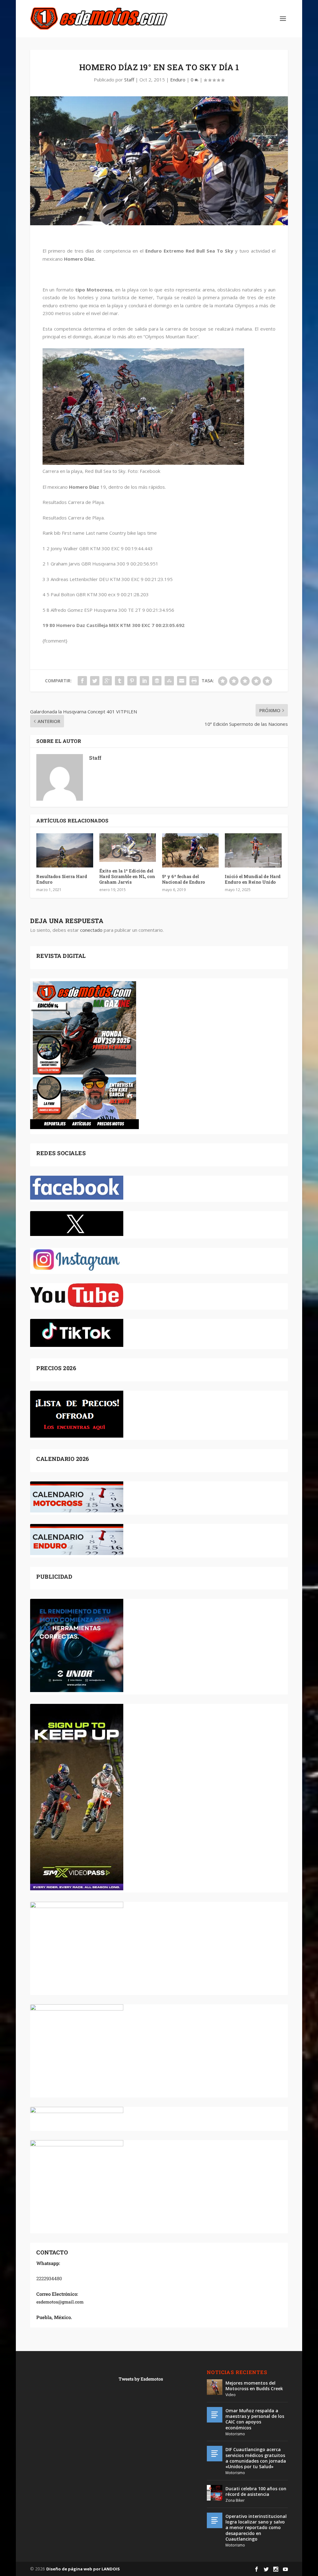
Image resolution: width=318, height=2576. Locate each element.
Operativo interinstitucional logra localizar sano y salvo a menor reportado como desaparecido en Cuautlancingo (256, 2528)
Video (231, 2395)
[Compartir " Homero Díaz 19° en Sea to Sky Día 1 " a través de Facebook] (82, 681)
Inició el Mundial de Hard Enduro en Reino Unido (253, 879)
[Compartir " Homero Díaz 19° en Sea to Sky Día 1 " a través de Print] (194, 681)
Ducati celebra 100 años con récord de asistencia (256, 2491)
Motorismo (235, 2434)
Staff (129, 80)
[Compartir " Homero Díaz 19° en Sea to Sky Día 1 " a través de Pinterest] (132, 681)
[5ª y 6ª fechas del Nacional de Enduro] (190, 850)
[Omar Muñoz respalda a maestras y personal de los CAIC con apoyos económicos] (215, 2415)
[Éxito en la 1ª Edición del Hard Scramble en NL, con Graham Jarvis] (128, 847)
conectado (91, 930)
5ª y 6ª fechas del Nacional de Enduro (184, 879)
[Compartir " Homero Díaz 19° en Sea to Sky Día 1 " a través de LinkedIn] (144, 681)
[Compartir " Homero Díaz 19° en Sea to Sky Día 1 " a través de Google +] (107, 681)
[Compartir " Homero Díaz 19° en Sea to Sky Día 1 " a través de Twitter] (95, 681)
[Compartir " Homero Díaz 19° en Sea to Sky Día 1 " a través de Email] (182, 681)
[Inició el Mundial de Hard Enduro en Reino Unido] (253, 850)
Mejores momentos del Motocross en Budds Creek (254, 2386)
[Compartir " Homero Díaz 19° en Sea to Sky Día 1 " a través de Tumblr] (120, 681)
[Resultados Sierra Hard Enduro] (65, 850)
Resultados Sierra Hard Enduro (62, 879)
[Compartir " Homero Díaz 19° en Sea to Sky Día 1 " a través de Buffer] (157, 681)
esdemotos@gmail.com (60, 2302)
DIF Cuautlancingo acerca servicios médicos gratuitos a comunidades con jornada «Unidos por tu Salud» (256, 2458)
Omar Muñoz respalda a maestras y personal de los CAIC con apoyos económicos (255, 2419)
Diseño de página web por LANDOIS (83, 2569)
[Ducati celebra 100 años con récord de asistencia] (215, 2493)
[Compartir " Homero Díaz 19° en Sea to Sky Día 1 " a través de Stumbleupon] (169, 681)
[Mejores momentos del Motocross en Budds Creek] (215, 2387)
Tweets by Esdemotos (141, 2379)
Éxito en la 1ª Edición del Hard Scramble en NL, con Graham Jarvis (127, 876)
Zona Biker (235, 2500)
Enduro (178, 80)
